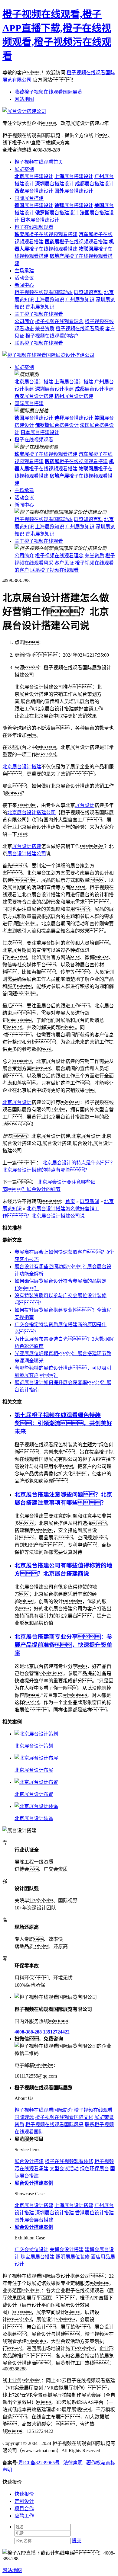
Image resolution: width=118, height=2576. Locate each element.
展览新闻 (90, 1201)
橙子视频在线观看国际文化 (64, 2117)
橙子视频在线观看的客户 (52, 336)
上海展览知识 (50, 300)
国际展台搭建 (29, 198)
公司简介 (24, 321)
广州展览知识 (80, 300)
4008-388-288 (28, 2032)
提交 (77, 2541)
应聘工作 (24, 2516)
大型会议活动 (64, 2169)
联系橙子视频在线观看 (39, 343)
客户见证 (64, 563)
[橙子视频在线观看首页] (48, 355)
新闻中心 (24, 285)
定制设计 (24, 2501)
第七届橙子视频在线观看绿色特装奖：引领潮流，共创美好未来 (63, 1423)
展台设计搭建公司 (27, 854)
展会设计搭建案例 (34, 2227)
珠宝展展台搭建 (38, 2257)
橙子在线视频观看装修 (69, 2161)
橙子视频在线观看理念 (59, 321)
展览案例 (24, 169)
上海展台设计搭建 (74, 2205)
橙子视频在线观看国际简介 (44, 2110)
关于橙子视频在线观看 (39, 314)
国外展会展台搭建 (34, 2220)
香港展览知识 (40, 307)
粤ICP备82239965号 (39, 2463)
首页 (70, 1201)
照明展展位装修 (73, 2257)
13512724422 (56, 2032)
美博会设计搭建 (67, 2250)
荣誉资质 (45, 329)
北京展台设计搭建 (22, 767)
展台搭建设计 (34, 176)
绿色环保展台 (94, 2169)
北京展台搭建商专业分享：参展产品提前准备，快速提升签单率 (63, 1645)
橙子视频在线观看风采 (80, 329)
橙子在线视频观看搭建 (46, 234)
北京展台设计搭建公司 (31, 813)
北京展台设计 (17, 1102)
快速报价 (24, 2494)
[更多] (27, 1722)
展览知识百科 (88, 292)
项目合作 (24, 2509)
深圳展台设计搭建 (54, 2213)
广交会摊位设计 (31, 2250)
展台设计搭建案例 (34, 2183)
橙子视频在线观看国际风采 (54, 2125)
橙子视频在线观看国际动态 (44, 292)
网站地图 (24, 99)
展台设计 (85, 805)
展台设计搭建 (34, 382)
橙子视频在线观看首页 (39, 162)
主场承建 (24, 271)
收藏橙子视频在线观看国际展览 (48, 92)
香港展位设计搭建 (94, 2213)
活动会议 (24, 278)
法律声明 (73, 2463)
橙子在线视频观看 (34, 227)
